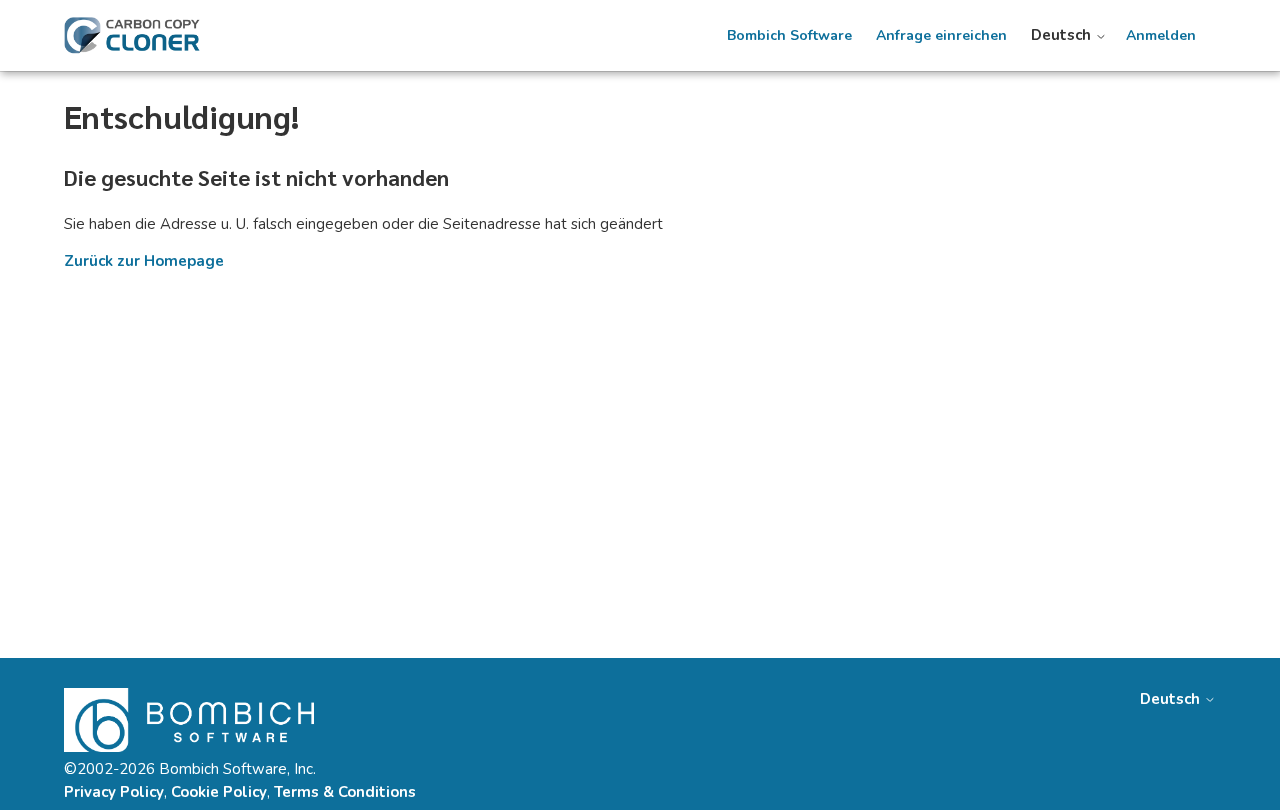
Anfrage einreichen (941, 36)
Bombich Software (789, 36)
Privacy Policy (114, 792)
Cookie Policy (219, 792)
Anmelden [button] (1161, 36)
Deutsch (1063, 35)
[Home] (132, 35)
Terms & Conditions (345, 792)
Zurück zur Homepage (144, 261)
